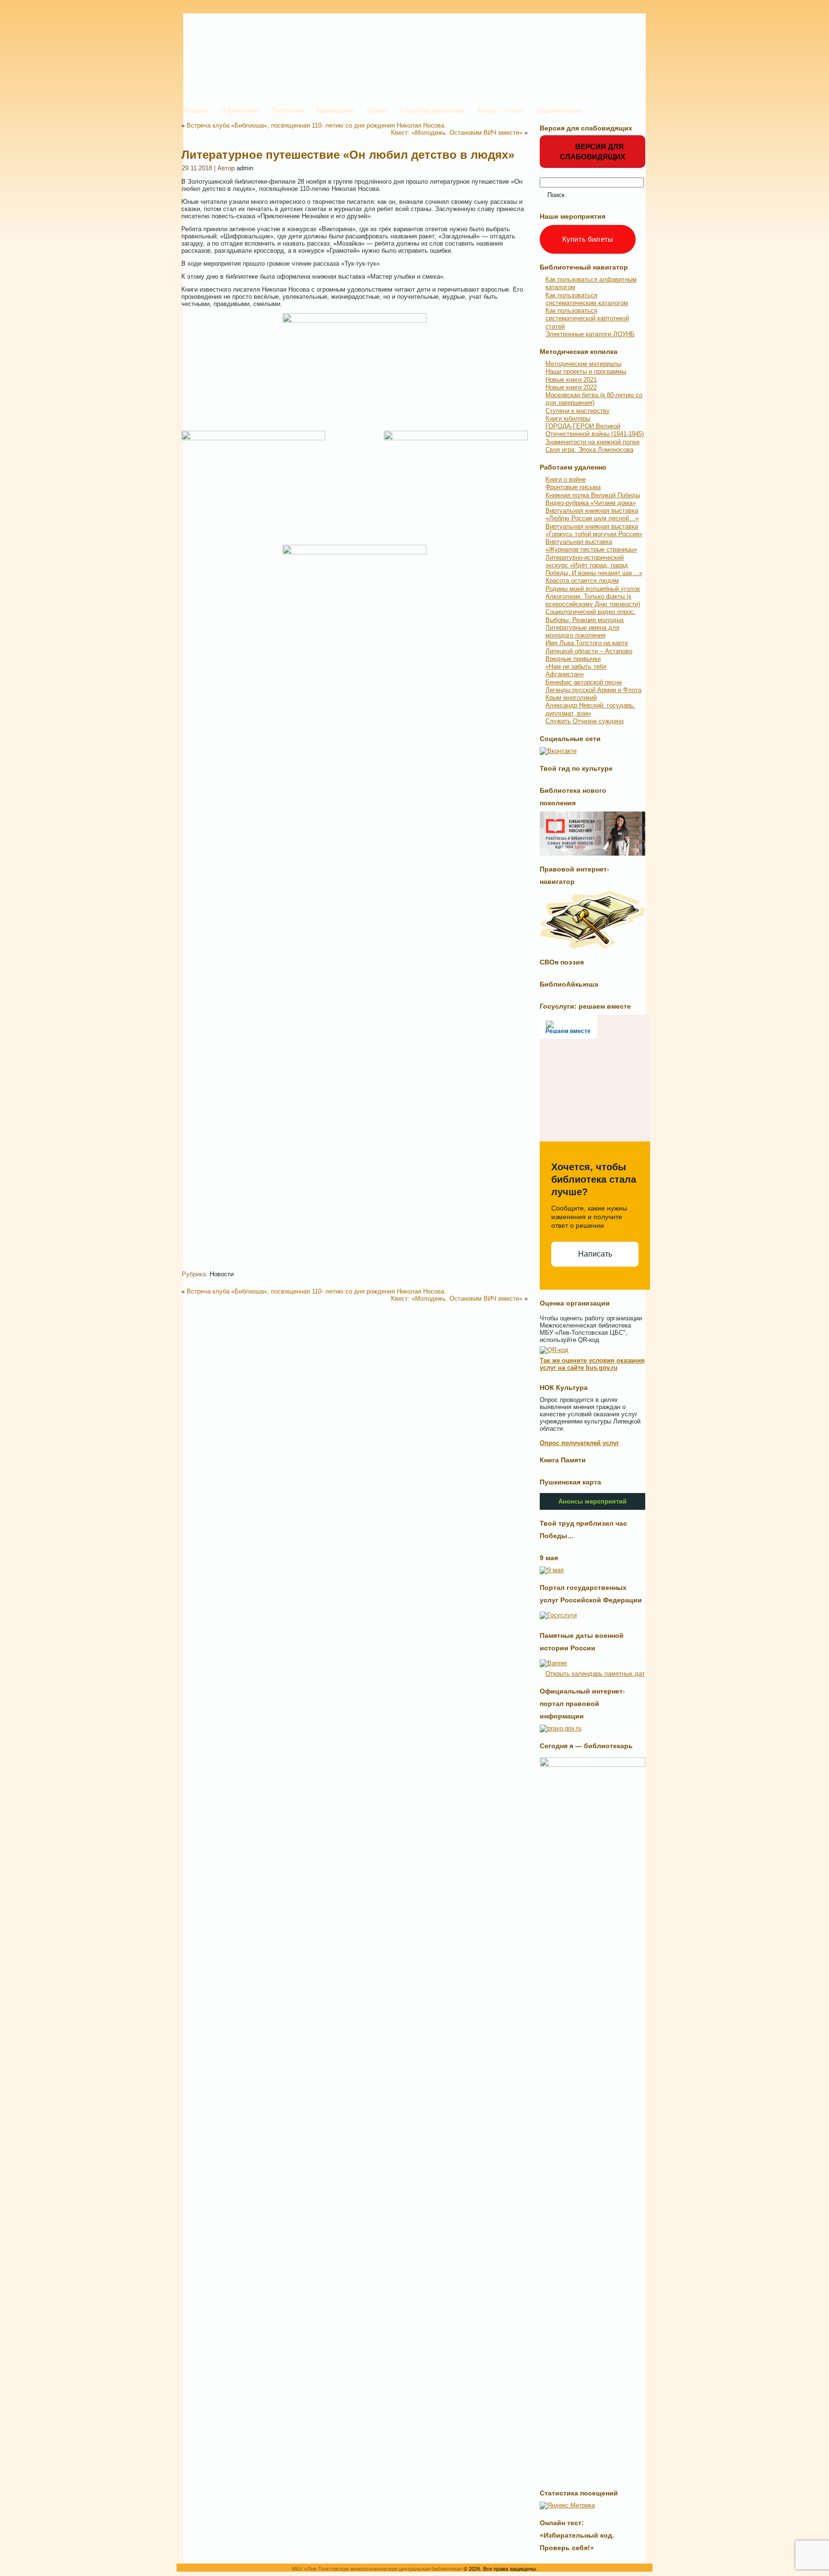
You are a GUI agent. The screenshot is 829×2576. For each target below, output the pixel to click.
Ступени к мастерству (578, 411)
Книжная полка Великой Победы (593, 495)
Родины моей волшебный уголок (593, 589)
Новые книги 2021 (571, 380)
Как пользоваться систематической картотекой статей (587, 318)
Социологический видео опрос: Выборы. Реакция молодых (591, 616)
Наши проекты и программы (586, 371)
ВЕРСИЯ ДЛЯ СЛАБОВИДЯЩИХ (592, 152)
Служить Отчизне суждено (585, 721)
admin (245, 168)
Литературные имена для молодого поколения (582, 631)
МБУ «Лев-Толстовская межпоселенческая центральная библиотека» (377, 2569)
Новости (222, 1274)
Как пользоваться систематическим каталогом (587, 299)
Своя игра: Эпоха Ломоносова (589, 450)
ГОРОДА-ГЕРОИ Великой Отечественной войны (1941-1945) (595, 430)
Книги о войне (566, 479)
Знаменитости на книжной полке (592, 442)
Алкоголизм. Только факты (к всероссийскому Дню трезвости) (593, 600)
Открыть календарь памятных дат (595, 1674)
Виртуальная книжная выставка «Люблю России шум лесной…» (592, 514)
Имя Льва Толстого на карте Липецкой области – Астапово (589, 647)
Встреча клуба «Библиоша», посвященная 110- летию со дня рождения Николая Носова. (316, 125)
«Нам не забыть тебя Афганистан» (576, 670)
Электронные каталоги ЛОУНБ (590, 334)
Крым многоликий (571, 698)
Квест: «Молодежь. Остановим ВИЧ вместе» (457, 133)
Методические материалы (583, 364)
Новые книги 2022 (571, 387)
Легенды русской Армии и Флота (593, 690)
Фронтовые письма (573, 487)
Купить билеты (588, 239)
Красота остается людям (582, 581)
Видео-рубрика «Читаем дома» (591, 503)
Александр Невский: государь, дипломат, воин (590, 709)
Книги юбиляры (568, 418)
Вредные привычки (573, 659)
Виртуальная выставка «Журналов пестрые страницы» (591, 546)
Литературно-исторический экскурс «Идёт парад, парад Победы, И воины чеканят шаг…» (594, 565)
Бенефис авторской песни (584, 682)
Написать (595, 1254)
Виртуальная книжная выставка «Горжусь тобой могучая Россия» (594, 530)
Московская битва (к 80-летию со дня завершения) (594, 399)
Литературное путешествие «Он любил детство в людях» (348, 155)
